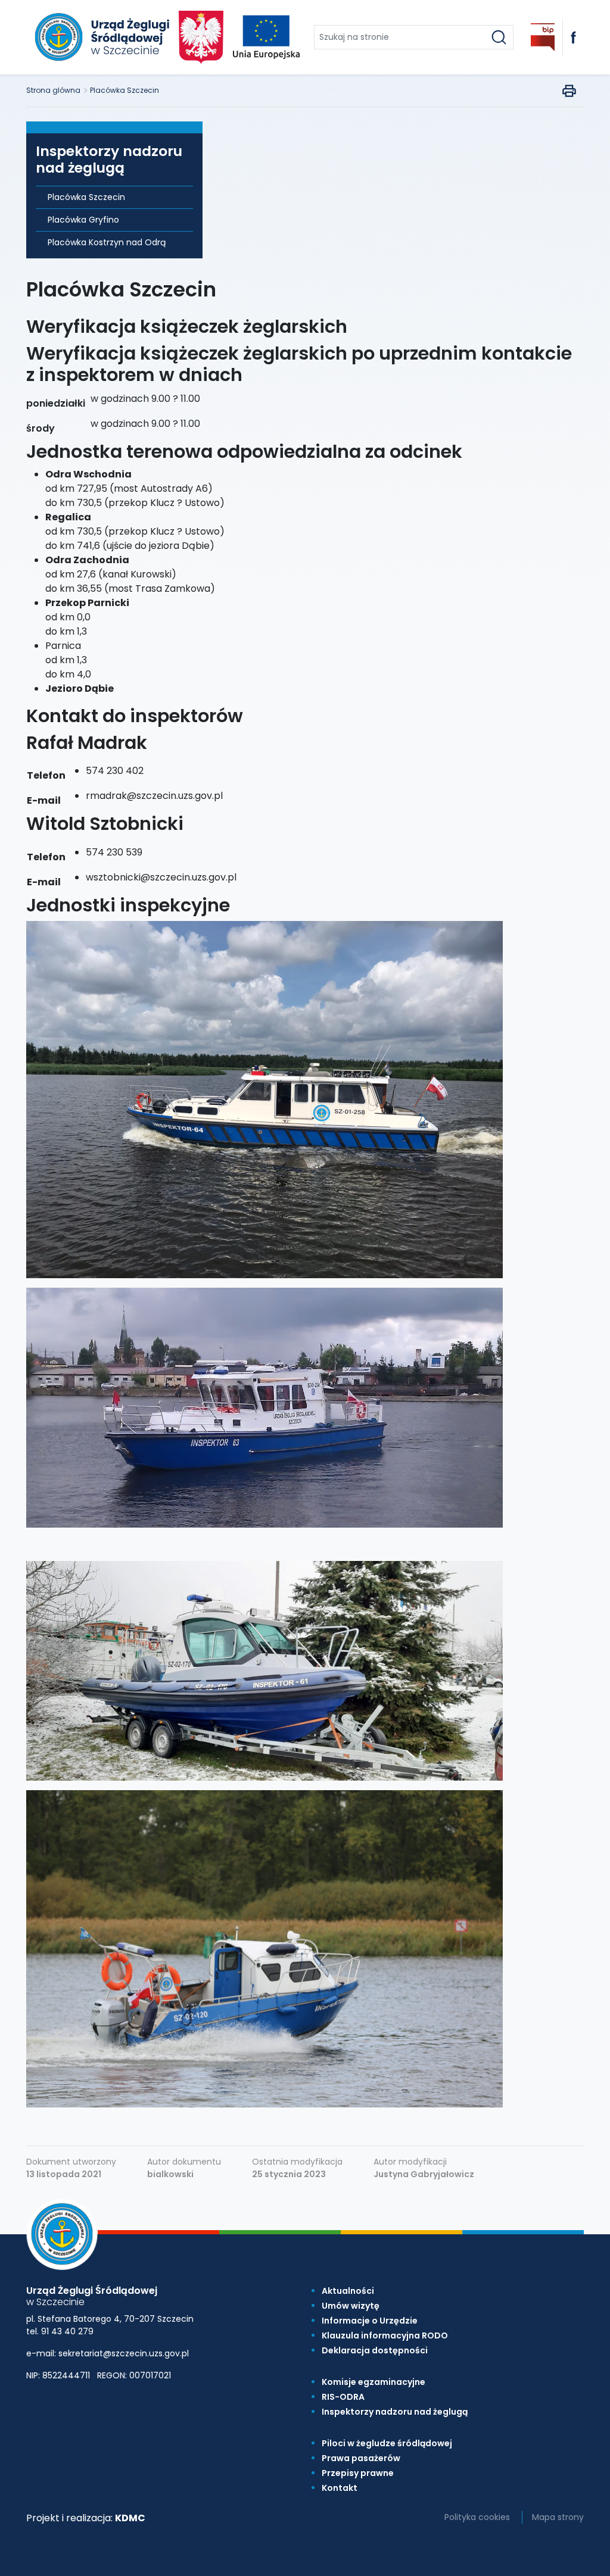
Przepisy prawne (358, 2473)
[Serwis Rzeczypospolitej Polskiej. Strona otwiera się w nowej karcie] (201, 37)
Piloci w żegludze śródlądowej (387, 2443)
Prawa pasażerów (361, 2458)
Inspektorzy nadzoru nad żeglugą (395, 2412)
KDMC (130, 2518)
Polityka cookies (477, 2517)
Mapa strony (558, 2517)
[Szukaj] (499, 37)
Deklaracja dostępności (375, 2350)
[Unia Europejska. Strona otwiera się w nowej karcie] (266, 37)
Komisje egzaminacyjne (374, 2382)
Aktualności (348, 2291)
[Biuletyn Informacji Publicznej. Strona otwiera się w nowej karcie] (543, 37)
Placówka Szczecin (125, 90)
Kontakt (340, 2488)
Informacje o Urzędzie (370, 2321)
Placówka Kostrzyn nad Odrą (107, 242)
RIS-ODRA (343, 2397)
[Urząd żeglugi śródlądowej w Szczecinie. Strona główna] (100, 37)
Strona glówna (53, 90)
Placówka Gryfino (83, 220)
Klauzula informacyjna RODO (385, 2335)
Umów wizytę (351, 2306)
